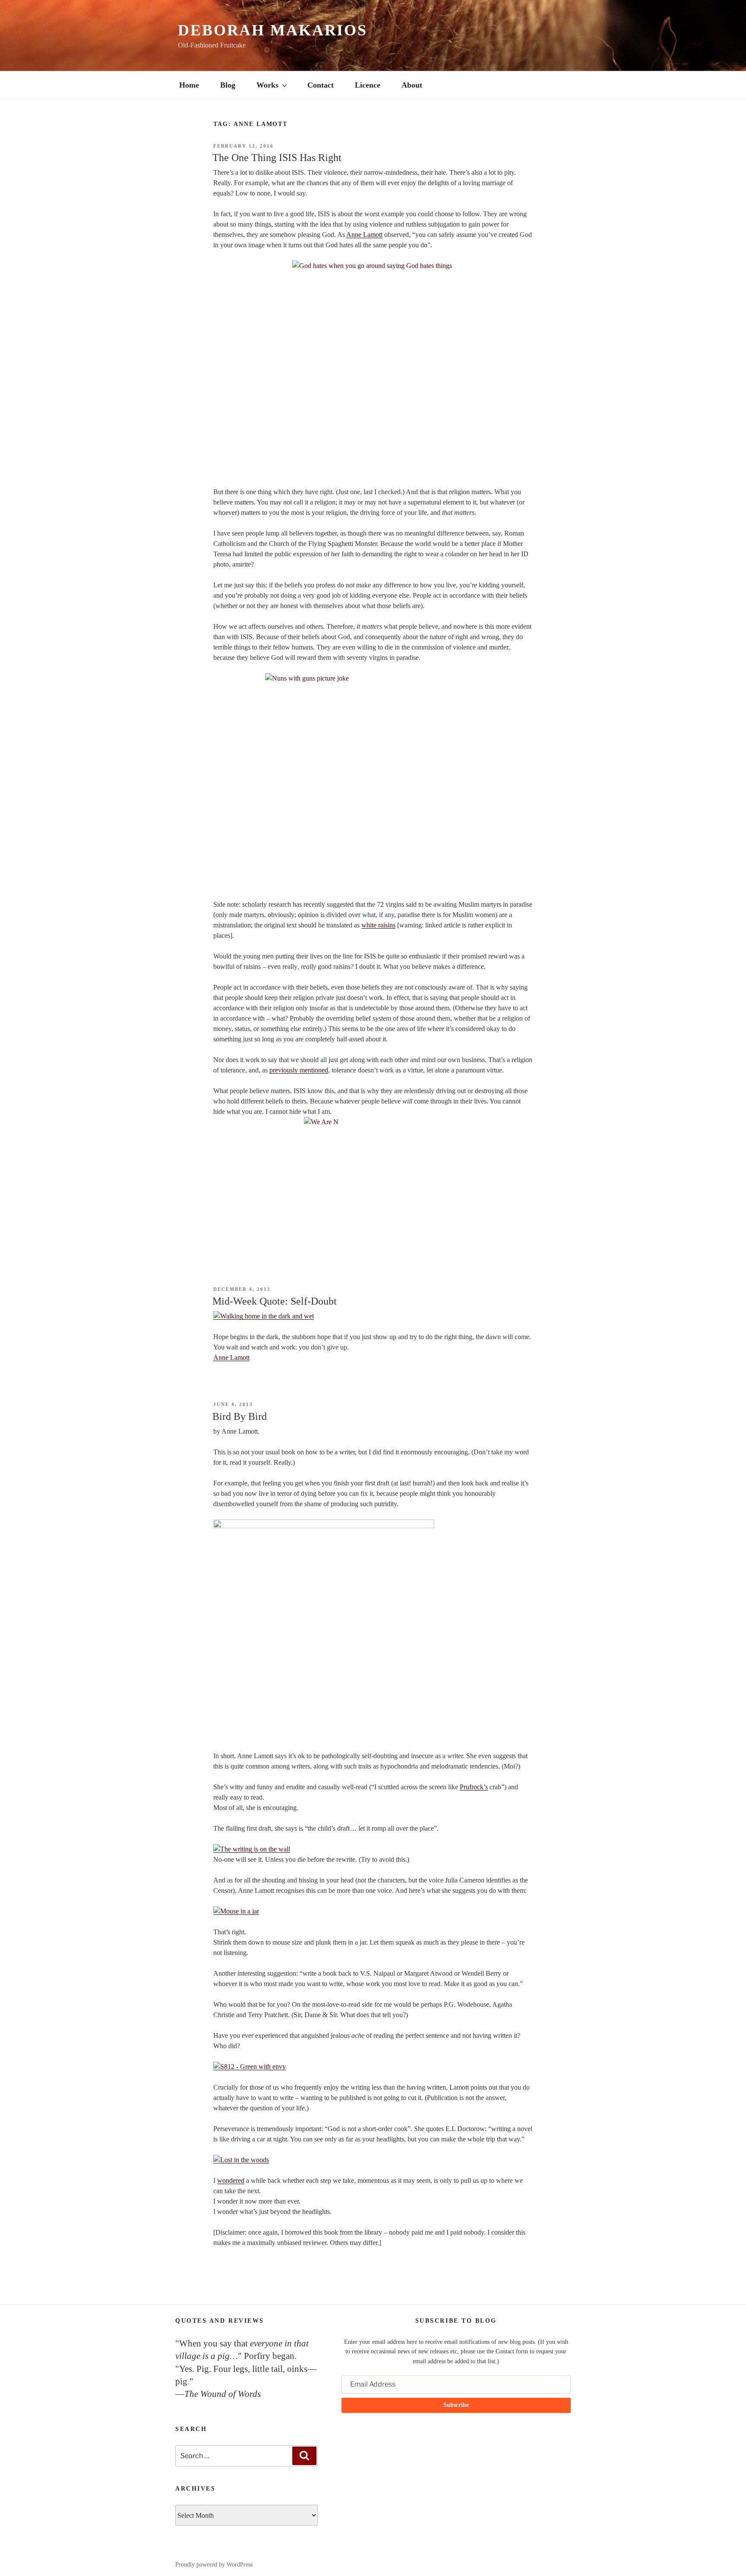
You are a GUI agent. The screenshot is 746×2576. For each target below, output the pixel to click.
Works (267, 85)
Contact (321, 85)
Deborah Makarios (273, 30)
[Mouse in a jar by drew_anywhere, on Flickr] (236, 1911)
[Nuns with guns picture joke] (373, 781)
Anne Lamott (364, 235)
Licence (368, 85)
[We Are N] (373, 1182)
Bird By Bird (240, 1416)
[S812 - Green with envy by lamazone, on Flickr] (250, 2067)
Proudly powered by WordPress (214, 2565)
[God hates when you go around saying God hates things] (373, 369)
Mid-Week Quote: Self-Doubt (275, 1301)
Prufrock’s (474, 1787)
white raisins (378, 925)
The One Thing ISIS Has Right (277, 158)
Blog (228, 85)
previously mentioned (299, 1070)
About (412, 85)
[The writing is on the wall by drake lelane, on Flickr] (252, 1849)
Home (189, 85)
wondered (231, 2180)
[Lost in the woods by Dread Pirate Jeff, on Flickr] (241, 2160)
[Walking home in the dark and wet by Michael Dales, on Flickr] (264, 1316)
